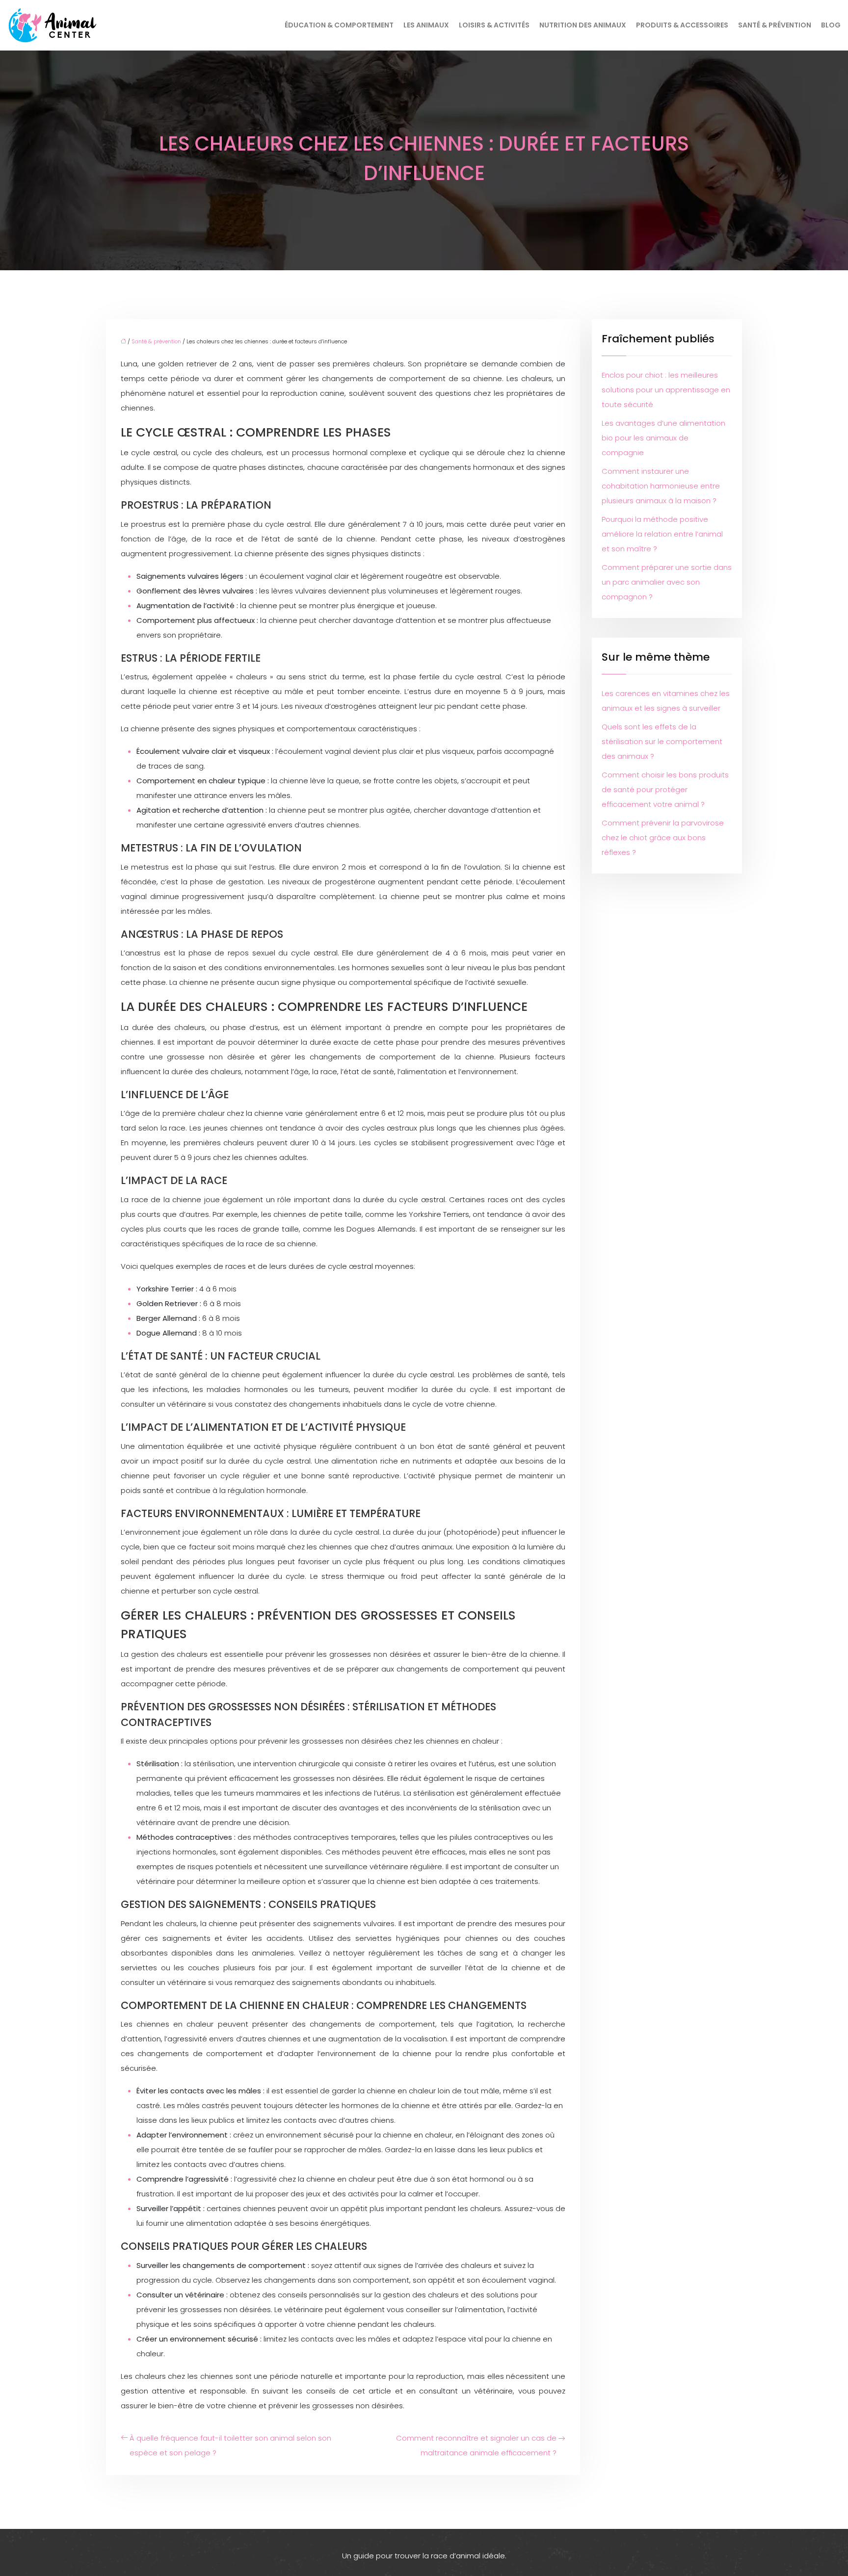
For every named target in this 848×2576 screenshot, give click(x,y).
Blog (831, 25)
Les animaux (426, 25)
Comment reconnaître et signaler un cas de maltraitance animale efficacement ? (476, 2445)
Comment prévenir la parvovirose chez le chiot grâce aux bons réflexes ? (663, 837)
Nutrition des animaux (583, 25)
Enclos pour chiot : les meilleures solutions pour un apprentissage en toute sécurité (666, 390)
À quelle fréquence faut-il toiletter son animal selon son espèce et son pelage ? (230, 2445)
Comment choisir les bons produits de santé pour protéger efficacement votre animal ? (665, 789)
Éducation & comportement (339, 25)
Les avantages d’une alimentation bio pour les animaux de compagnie (663, 438)
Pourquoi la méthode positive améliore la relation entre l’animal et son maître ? (662, 534)
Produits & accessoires (682, 25)
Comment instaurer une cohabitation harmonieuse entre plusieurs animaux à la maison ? (661, 486)
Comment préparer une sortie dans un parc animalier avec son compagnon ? (667, 582)
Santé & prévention (775, 25)
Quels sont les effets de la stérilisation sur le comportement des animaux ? (662, 741)
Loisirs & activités (494, 25)
